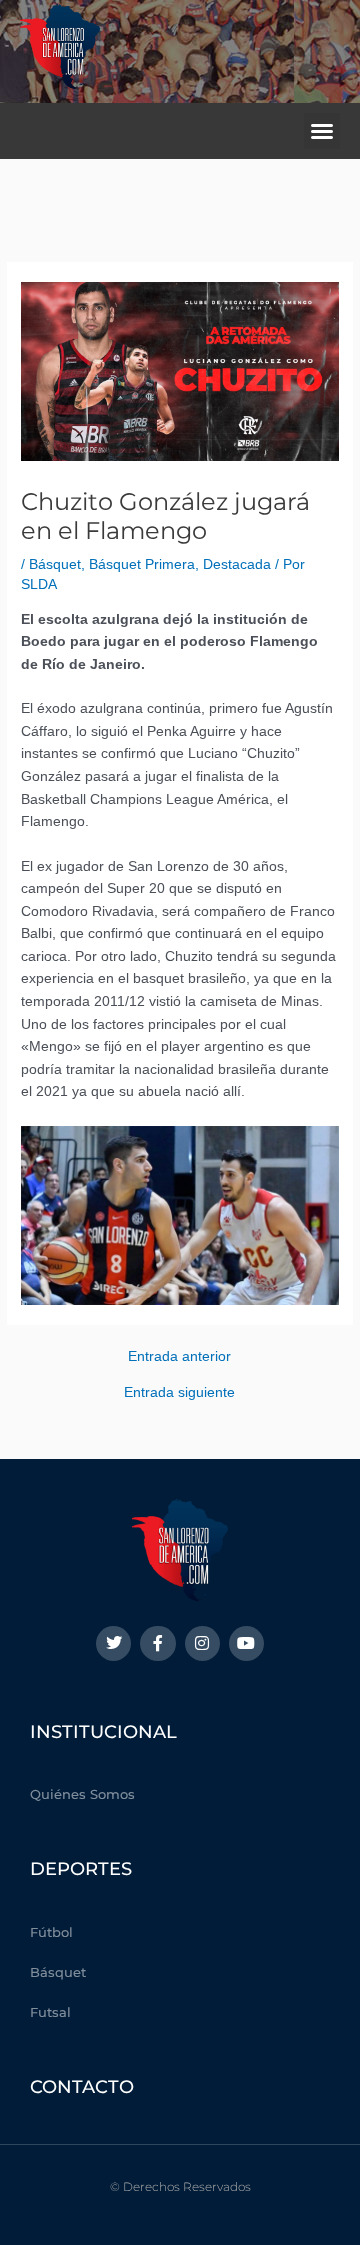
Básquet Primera (142, 564)
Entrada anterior (179, 1357)
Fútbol (51, 1932)
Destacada (237, 564)
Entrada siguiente (179, 1393)
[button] (322, 131)
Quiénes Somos (82, 1794)
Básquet (55, 564)
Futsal (50, 2012)
